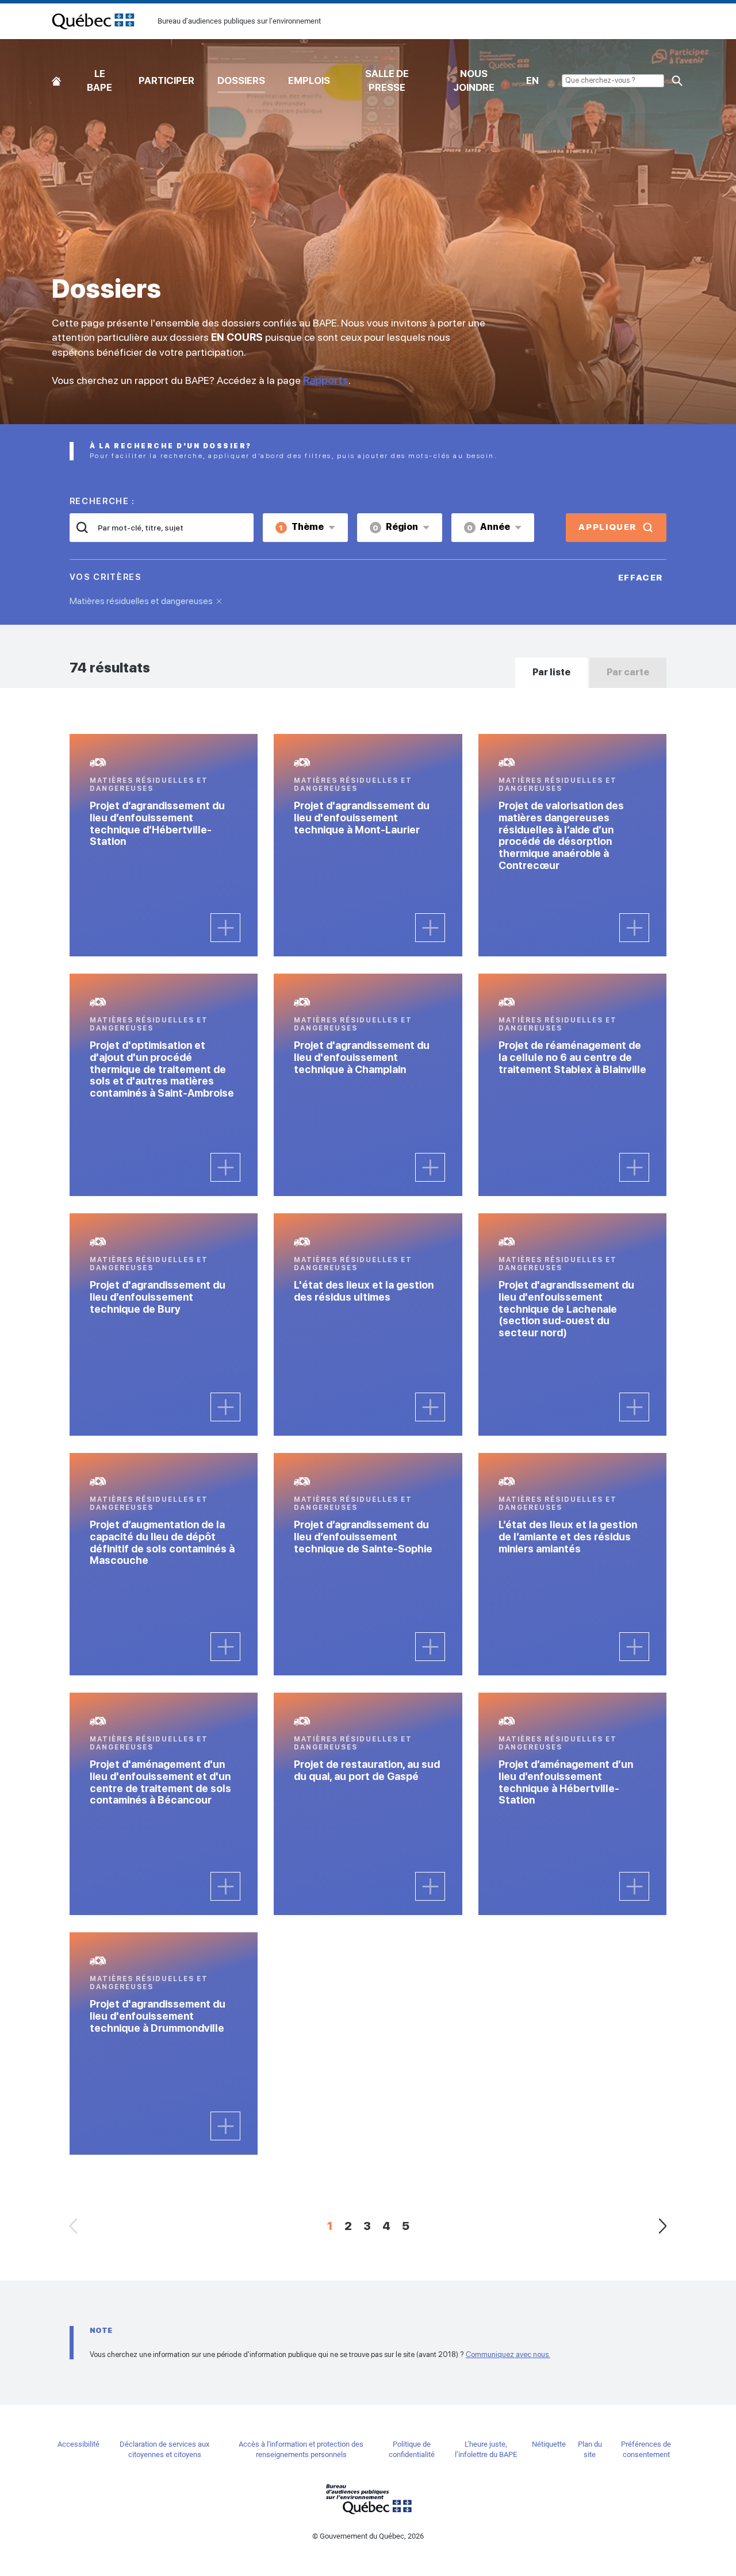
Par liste (551, 672)
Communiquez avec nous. (508, 2354)
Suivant (662, 2226)
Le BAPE (99, 80)
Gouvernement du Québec (368, 2499)
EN (532, 80)
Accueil (56, 78)
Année (488, 527)
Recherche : (102, 501)
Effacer (641, 578)
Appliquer (607, 527)
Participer (166, 80)
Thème (301, 527)
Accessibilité (78, 2444)
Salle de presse (387, 80)
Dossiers (241, 80)
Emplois (309, 80)
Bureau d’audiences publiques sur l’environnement (93, 21)
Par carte (628, 672)
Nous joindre (474, 80)
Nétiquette (549, 2444)
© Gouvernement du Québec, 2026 (368, 2536)
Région (395, 527)
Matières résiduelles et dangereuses (141, 601)
